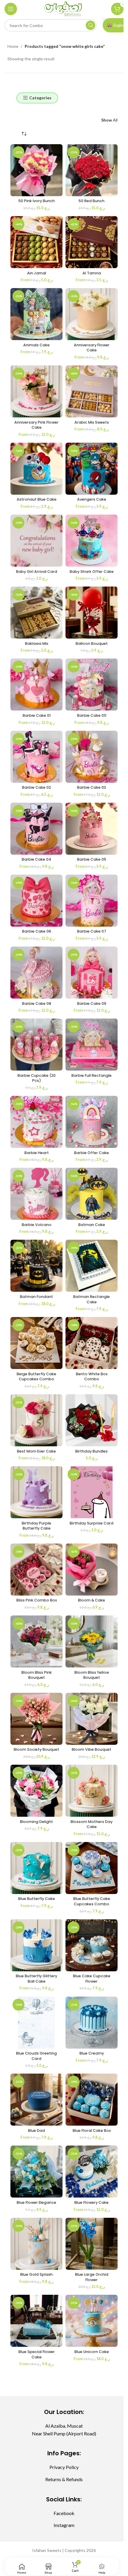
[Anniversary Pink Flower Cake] (36, 391)
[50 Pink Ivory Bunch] (36, 170)
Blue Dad (36, 2131)
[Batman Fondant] (36, 1266)
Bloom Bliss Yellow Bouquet (92, 1675)
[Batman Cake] (92, 1194)
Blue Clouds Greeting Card (36, 2056)
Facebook (64, 2513)
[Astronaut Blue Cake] (36, 469)
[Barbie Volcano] (36, 1194)
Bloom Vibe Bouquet (92, 1749)
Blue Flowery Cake (92, 2202)
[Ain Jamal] (36, 242)
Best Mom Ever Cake (36, 1451)
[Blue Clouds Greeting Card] (36, 2023)
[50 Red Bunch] (92, 170)
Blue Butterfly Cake (37, 1899)
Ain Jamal (37, 273)
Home (13, 46)
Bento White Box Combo (92, 1377)
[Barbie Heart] (36, 1122)
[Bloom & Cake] (92, 1570)
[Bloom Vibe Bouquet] (92, 1719)
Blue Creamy (92, 2053)
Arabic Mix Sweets (92, 422)
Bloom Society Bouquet (36, 1749)
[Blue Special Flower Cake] (36, 2321)
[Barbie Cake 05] (92, 829)
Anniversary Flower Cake (92, 348)
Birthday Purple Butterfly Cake (36, 1526)
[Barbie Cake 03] (92, 757)
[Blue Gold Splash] (36, 2244)
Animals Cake (36, 345)
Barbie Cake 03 (92, 787)
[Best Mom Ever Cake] (36, 1420)
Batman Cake (92, 1225)
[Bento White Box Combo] (92, 1343)
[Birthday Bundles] (92, 1420)
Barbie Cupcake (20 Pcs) (37, 1078)
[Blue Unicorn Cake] (92, 2321)
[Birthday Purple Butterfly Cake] (36, 1492)
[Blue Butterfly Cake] (36, 1868)
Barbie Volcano (37, 1225)
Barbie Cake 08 (37, 1003)
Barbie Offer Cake (92, 1153)
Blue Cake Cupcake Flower (92, 1979)
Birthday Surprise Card (92, 1523)
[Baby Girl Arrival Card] (36, 541)
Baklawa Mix (37, 643)
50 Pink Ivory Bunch (37, 201)
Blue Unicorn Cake (92, 2352)
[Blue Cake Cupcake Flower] (92, 1945)
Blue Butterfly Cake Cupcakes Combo (92, 1901)
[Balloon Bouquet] (92, 613)
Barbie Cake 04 (36, 859)
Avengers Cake (92, 499)
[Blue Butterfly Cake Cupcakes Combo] (92, 1868)
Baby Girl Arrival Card (37, 572)
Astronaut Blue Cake (37, 499)
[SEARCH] (90, 25)
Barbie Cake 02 (36, 787)
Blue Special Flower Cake (37, 2354)
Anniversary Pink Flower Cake (36, 425)
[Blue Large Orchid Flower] (92, 2244)
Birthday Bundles (92, 1451)
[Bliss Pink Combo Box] (36, 1570)
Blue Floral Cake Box (92, 2131)
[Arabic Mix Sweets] (92, 391)
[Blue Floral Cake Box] (92, 2100)
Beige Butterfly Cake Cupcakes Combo (36, 1377)
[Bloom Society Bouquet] (36, 1719)
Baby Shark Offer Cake (92, 572)
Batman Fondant (36, 1297)
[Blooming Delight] (36, 1791)
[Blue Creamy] (92, 2023)
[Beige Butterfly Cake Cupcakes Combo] (36, 1343)
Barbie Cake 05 (92, 859)
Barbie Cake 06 (37, 931)
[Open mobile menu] (11, 9)
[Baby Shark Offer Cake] (92, 541)
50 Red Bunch (92, 201)
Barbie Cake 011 (92, 715)
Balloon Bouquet (92, 643)
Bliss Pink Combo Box (37, 1600)
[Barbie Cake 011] (92, 685)
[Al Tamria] (92, 242)
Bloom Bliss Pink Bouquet (37, 1675)
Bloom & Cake (92, 1600)
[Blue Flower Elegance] (36, 2172)
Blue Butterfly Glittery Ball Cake (36, 1979)
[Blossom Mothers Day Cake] (92, 1791)
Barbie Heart (37, 1153)
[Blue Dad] (36, 2100)
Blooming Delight (36, 1822)
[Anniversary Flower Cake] (92, 314)
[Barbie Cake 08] (36, 973)
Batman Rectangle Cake (92, 1299)
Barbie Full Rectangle (92, 1075)
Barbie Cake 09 (92, 1003)
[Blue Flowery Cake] (92, 2172)
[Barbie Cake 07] (92, 901)
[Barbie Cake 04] (36, 829)
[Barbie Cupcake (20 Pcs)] (36, 1045)
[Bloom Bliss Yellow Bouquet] (92, 1641)
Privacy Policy (64, 2467)
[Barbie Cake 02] (36, 757)
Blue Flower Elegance (36, 2202)
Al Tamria (92, 273)
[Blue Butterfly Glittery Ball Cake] (36, 1945)
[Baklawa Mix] (36, 613)
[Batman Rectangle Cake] (92, 1266)
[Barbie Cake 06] (36, 901)
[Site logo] (64, 8)
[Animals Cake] (36, 314)
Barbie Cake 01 (37, 715)
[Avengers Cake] (92, 469)
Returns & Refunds (64, 2479)
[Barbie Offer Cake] (92, 1122)
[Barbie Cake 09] (92, 973)
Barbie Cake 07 (92, 931)
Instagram (64, 2525)
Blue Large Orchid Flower (92, 2277)
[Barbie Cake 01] (36, 685)
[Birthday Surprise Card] (92, 1492)
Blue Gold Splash (36, 2274)
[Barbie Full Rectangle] (92, 1045)
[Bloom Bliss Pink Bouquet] (36, 1641)
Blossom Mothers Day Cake (92, 1824)
